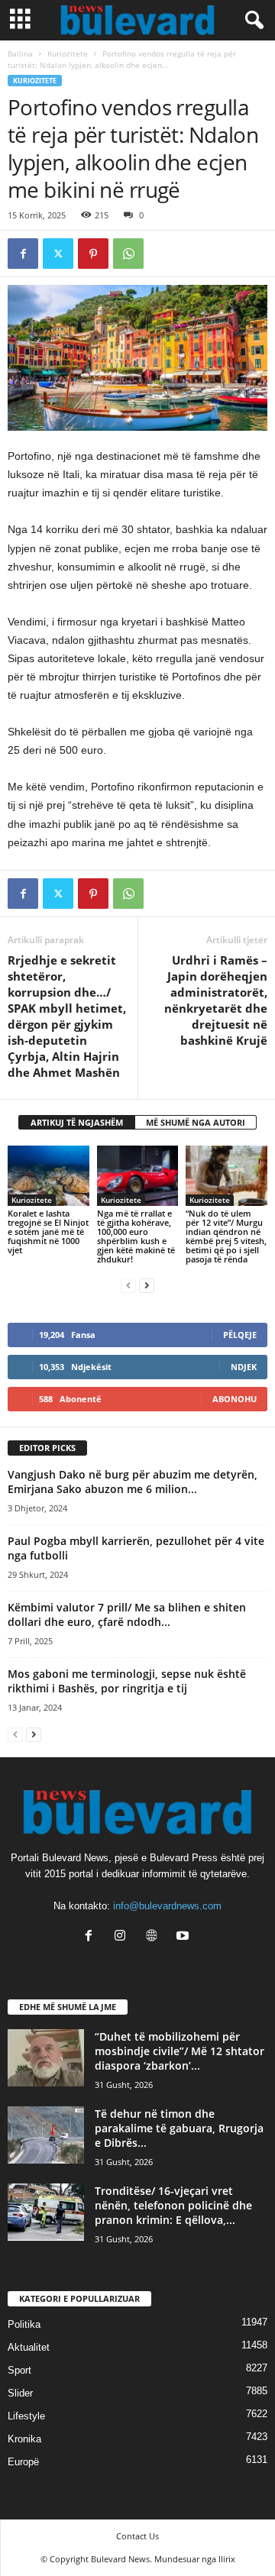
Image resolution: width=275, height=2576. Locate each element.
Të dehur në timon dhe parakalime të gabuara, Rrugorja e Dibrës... (179, 2128)
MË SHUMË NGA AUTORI (196, 1122)
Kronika (24, 2439)
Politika (24, 2324)
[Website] (155, 1937)
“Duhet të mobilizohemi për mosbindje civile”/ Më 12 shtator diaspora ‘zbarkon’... (180, 2051)
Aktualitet (29, 2347)
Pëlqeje (240, 1335)
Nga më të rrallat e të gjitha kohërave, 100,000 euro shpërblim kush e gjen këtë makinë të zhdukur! (136, 1236)
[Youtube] (184, 1937)
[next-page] (147, 1285)
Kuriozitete (68, 53)
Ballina (20, 53)
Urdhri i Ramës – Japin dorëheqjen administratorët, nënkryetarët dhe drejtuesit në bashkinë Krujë (216, 1000)
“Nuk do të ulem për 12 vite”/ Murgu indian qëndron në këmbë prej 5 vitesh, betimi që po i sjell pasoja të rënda (226, 1236)
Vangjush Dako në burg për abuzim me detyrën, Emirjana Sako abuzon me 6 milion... (133, 1482)
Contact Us (137, 2536)
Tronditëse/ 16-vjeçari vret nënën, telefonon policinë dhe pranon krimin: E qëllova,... (173, 2205)
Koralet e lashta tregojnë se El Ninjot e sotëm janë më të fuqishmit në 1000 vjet (48, 1231)
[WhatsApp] (128, 254)
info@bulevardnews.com (167, 1906)
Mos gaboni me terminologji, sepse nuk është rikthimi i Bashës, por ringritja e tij (127, 1681)
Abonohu (235, 1399)
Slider (20, 2393)
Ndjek (244, 1367)
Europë (23, 2462)
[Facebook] (23, 254)
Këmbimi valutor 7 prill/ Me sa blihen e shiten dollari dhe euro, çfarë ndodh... (127, 1614)
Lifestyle (26, 2416)
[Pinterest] (93, 254)
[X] (58, 254)
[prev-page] (128, 1285)
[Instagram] (123, 1937)
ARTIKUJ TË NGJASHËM (77, 1122)
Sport (19, 2370)
